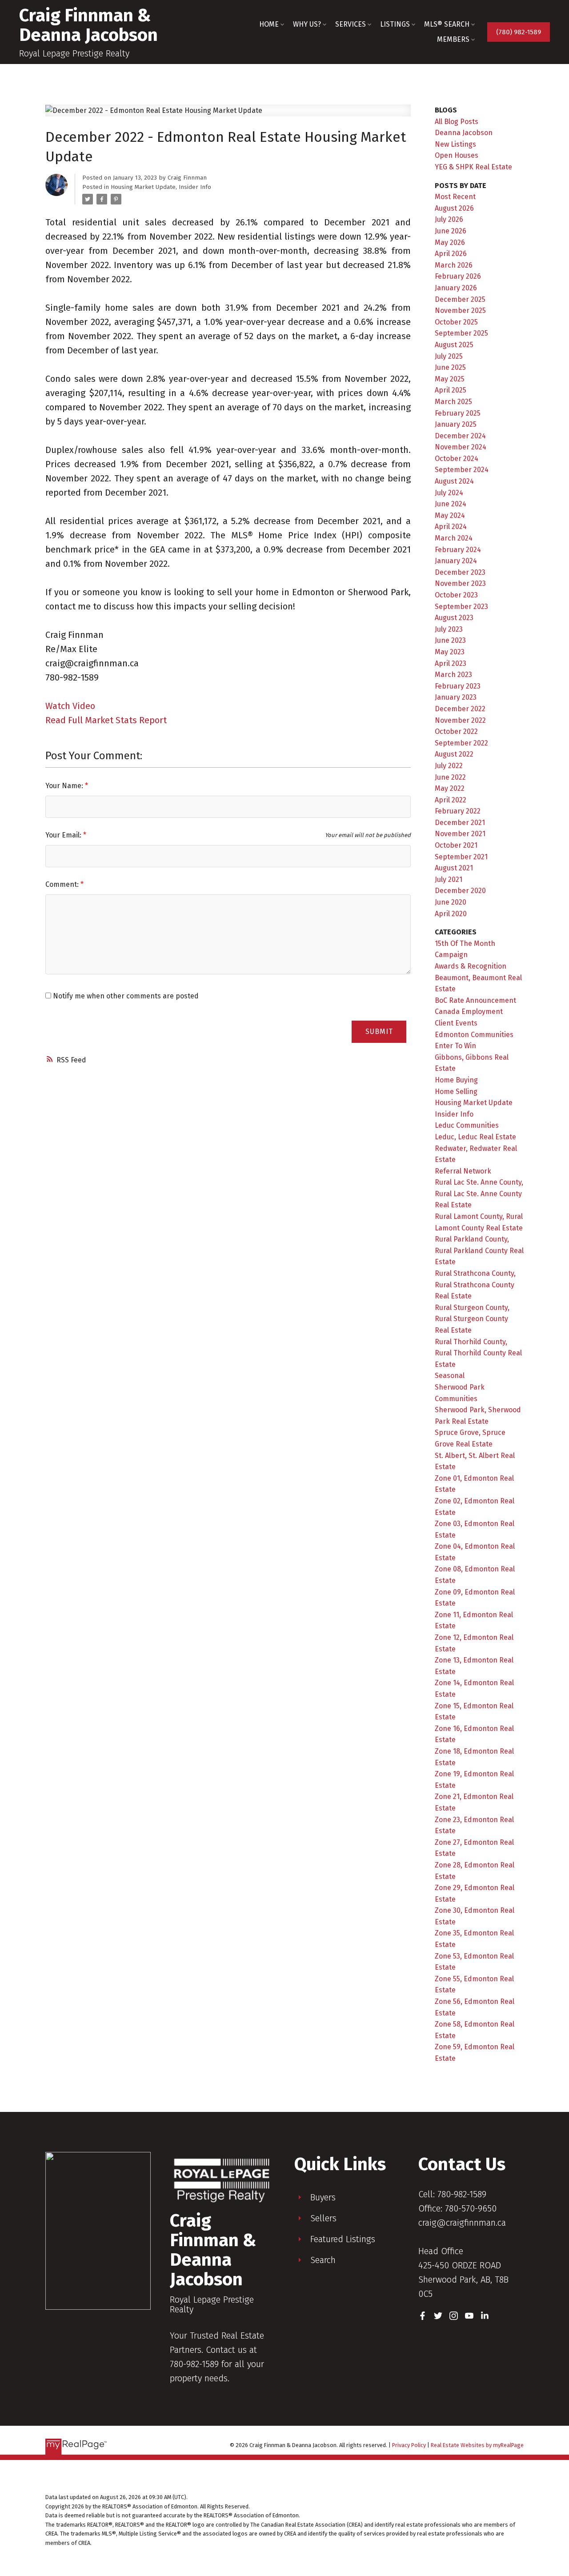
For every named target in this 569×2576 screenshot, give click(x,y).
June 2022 (450, 777)
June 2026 (451, 231)
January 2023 (456, 697)
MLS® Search (447, 24)
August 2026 (454, 208)
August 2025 (454, 345)
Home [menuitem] (269, 24)
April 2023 (451, 663)
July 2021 (449, 879)
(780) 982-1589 (519, 32)
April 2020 (451, 914)
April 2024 (451, 527)
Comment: (63, 884)
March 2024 (454, 538)
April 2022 (451, 800)
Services (351, 24)
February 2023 (458, 686)
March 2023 (453, 675)
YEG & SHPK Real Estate (473, 167)
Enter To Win (455, 1046)
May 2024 (450, 515)
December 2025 (460, 299)
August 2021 (454, 868)
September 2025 (461, 333)
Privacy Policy (409, 2445)
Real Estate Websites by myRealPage (477, 2445)
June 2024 (451, 504)
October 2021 (456, 845)
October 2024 (457, 459)
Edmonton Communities (474, 1035)
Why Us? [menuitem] (307, 24)
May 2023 (450, 652)
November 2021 (460, 834)
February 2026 (458, 276)
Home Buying (456, 1080)
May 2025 (450, 379)
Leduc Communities (467, 1125)
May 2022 (450, 788)
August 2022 (454, 754)
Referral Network (463, 1171)
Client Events (456, 1023)
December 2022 (460, 709)
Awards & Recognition (471, 966)
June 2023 (450, 640)
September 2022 (461, 743)
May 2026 (450, 242)
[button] (519, 32)
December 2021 (460, 823)
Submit (379, 1032)
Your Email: (64, 835)
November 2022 (460, 720)
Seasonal (450, 1376)
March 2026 (454, 265)
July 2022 (449, 766)
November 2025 (460, 310)
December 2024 (460, 436)
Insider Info (195, 187)
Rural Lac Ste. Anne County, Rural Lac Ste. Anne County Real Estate (479, 1194)
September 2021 (461, 857)
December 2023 (460, 572)
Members (453, 39)
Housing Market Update (143, 187)
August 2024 (454, 481)
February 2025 (458, 413)
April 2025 (451, 390)
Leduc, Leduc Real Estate (475, 1137)
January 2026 (456, 288)
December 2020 (460, 891)
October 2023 (456, 595)
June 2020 (451, 902)
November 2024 (461, 447)
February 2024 (458, 550)
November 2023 (460, 583)
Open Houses (457, 155)
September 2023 (461, 607)
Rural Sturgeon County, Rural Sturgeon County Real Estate (472, 1319)
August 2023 (454, 618)
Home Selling (456, 1092)
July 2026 (449, 219)
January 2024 (456, 561)
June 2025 (450, 367)
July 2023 (449, 629)
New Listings (455, 144)
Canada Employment (469, 1012)
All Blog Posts (457, 122)
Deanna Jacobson (464, 133)
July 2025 (449, 356)
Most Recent (455, 197)
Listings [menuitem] (395, 24)
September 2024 (462, 470)
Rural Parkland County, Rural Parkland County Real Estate (479, 1250)
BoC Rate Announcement (475, 1000)
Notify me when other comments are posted (125, 996)
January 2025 (456, 424)
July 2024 (449, 493)
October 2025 (456, 322)
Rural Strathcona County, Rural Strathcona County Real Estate (475, 1285)
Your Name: (65, 786)
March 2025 (453, 402)
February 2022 (458, 811)
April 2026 (451, 254)
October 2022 (456, 731)
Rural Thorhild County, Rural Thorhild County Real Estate (478, 1353)
